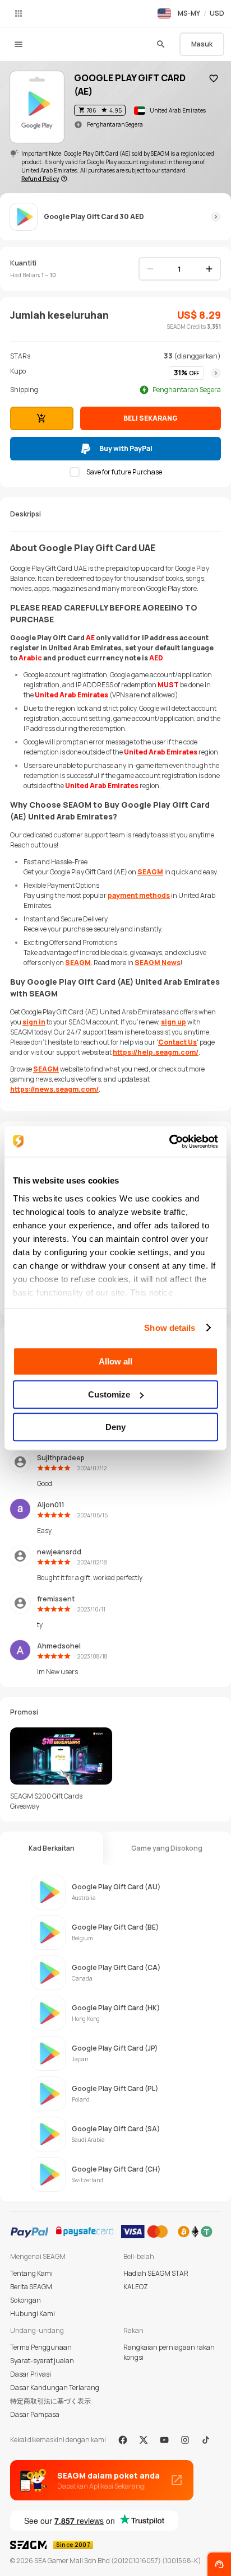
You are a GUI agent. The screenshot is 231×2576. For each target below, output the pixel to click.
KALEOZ (136, 2287)
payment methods (139, 895)
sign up (174, 1022)
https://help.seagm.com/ (156, 1052)
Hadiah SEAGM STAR (156, 2273)
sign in (34, 1022)
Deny (115, 1427)
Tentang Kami (31, 2273)
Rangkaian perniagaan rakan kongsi (169, 2352)
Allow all (115, 1361)
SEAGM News (158, 963)
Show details (170, 1328)
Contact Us (177, 1042)
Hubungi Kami (33, 2314)
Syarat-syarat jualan (42, 2361)
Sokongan (26, 2300)
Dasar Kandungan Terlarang (55, 2388)
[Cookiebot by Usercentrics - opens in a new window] (169, 1142)
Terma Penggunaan (41, 2347)
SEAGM (150, 872)
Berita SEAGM (31, 2287)
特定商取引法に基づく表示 (50, 2401)
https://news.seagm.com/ (54, 1089)
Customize (109, 1394)
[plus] (209, 269)
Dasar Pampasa (35, 2414)
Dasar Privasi (31, 2374)
